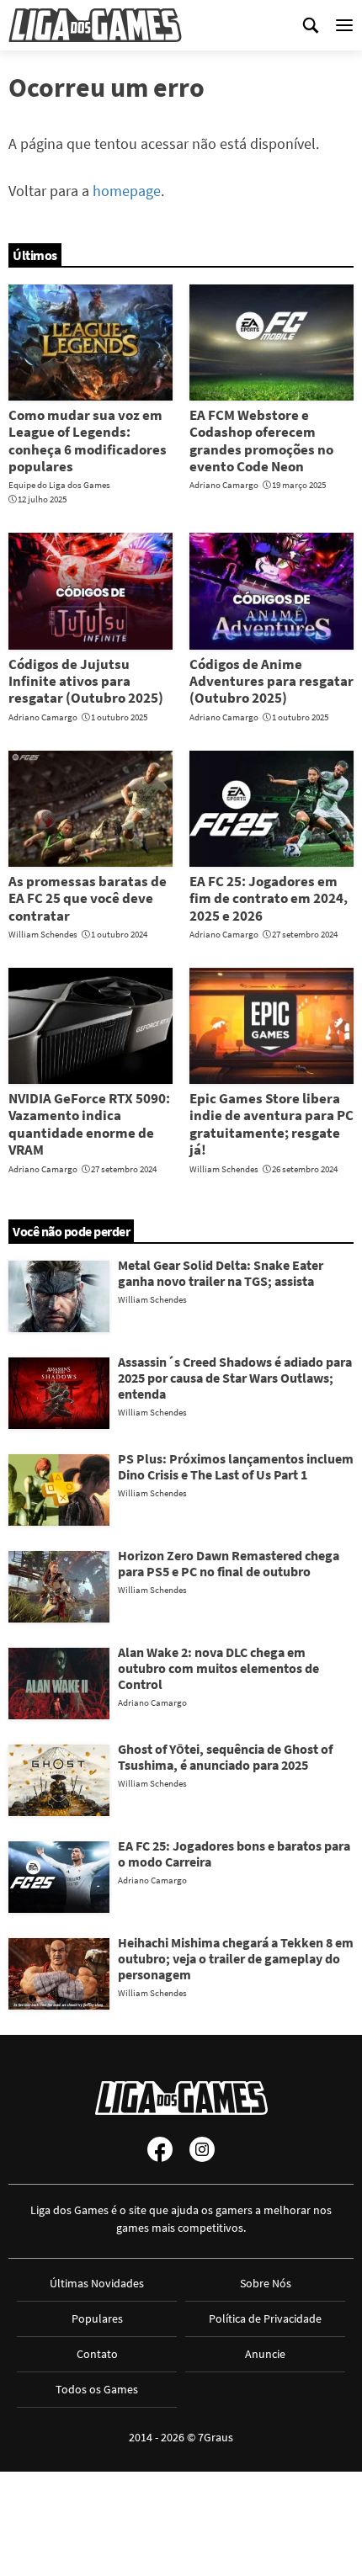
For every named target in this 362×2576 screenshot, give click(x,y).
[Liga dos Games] (95, 25)
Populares (97, 2318)
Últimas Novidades (97, 2283)
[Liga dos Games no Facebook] (160, 2149)
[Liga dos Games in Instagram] (202, 2149)
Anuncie (265, 2354)
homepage (127, 191)
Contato (97, 2354)
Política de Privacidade (265, 2318)
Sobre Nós (266, 2283)
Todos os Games (97, 2389)
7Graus (216, 2437)
